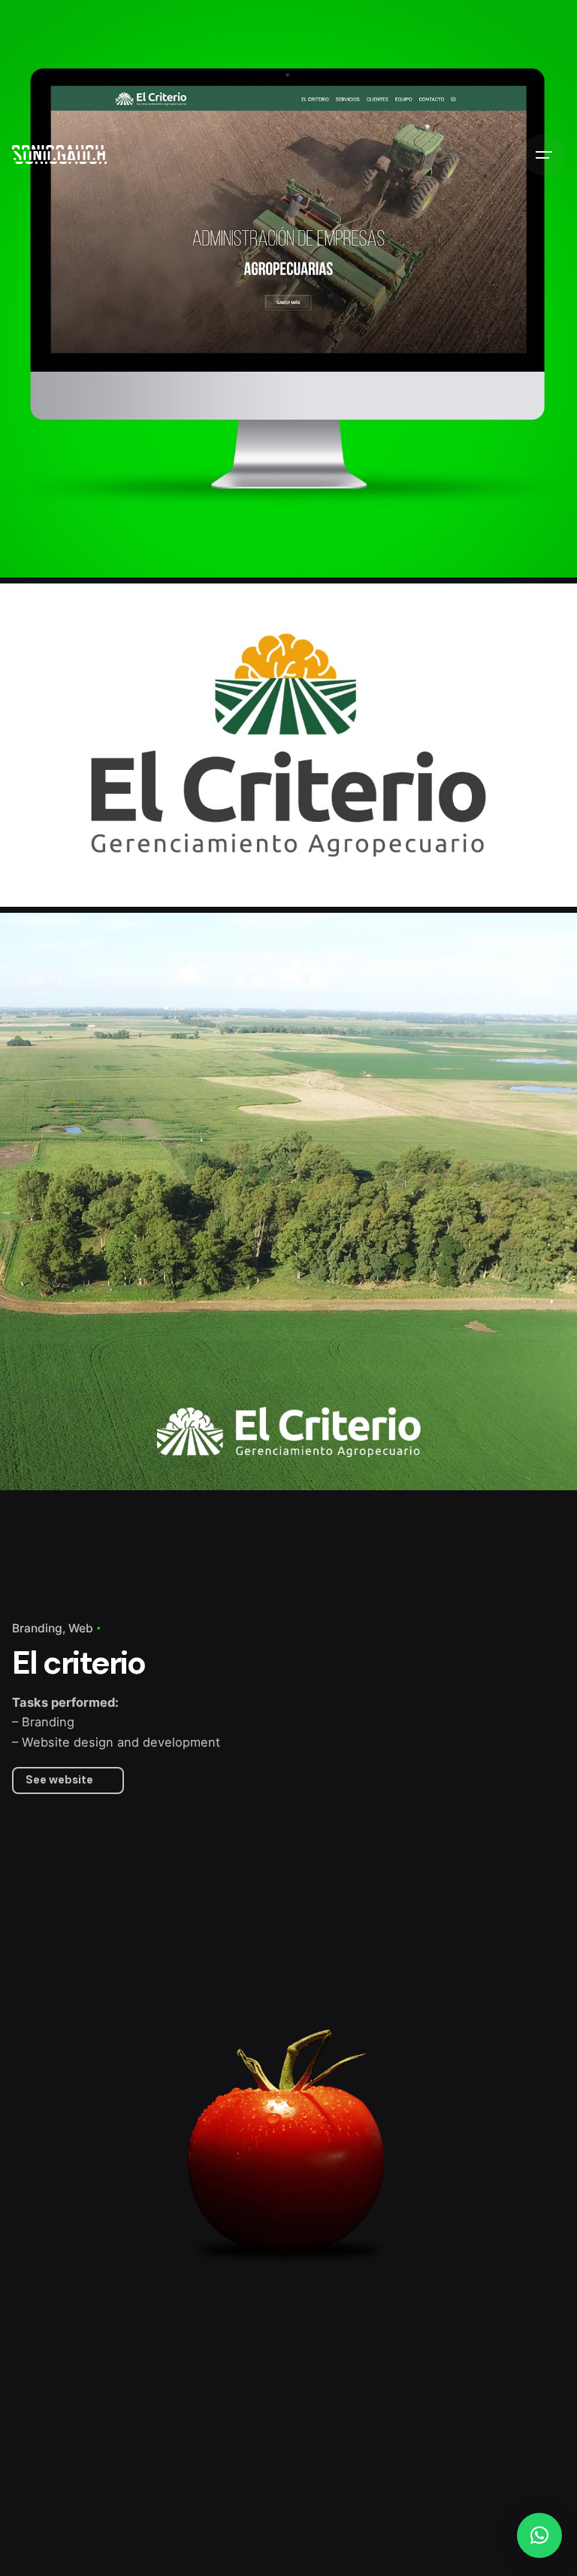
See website (59, 1780)
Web (81, 1628)
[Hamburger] (544, 155)
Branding (37, 1628)
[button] (539, 2535)
